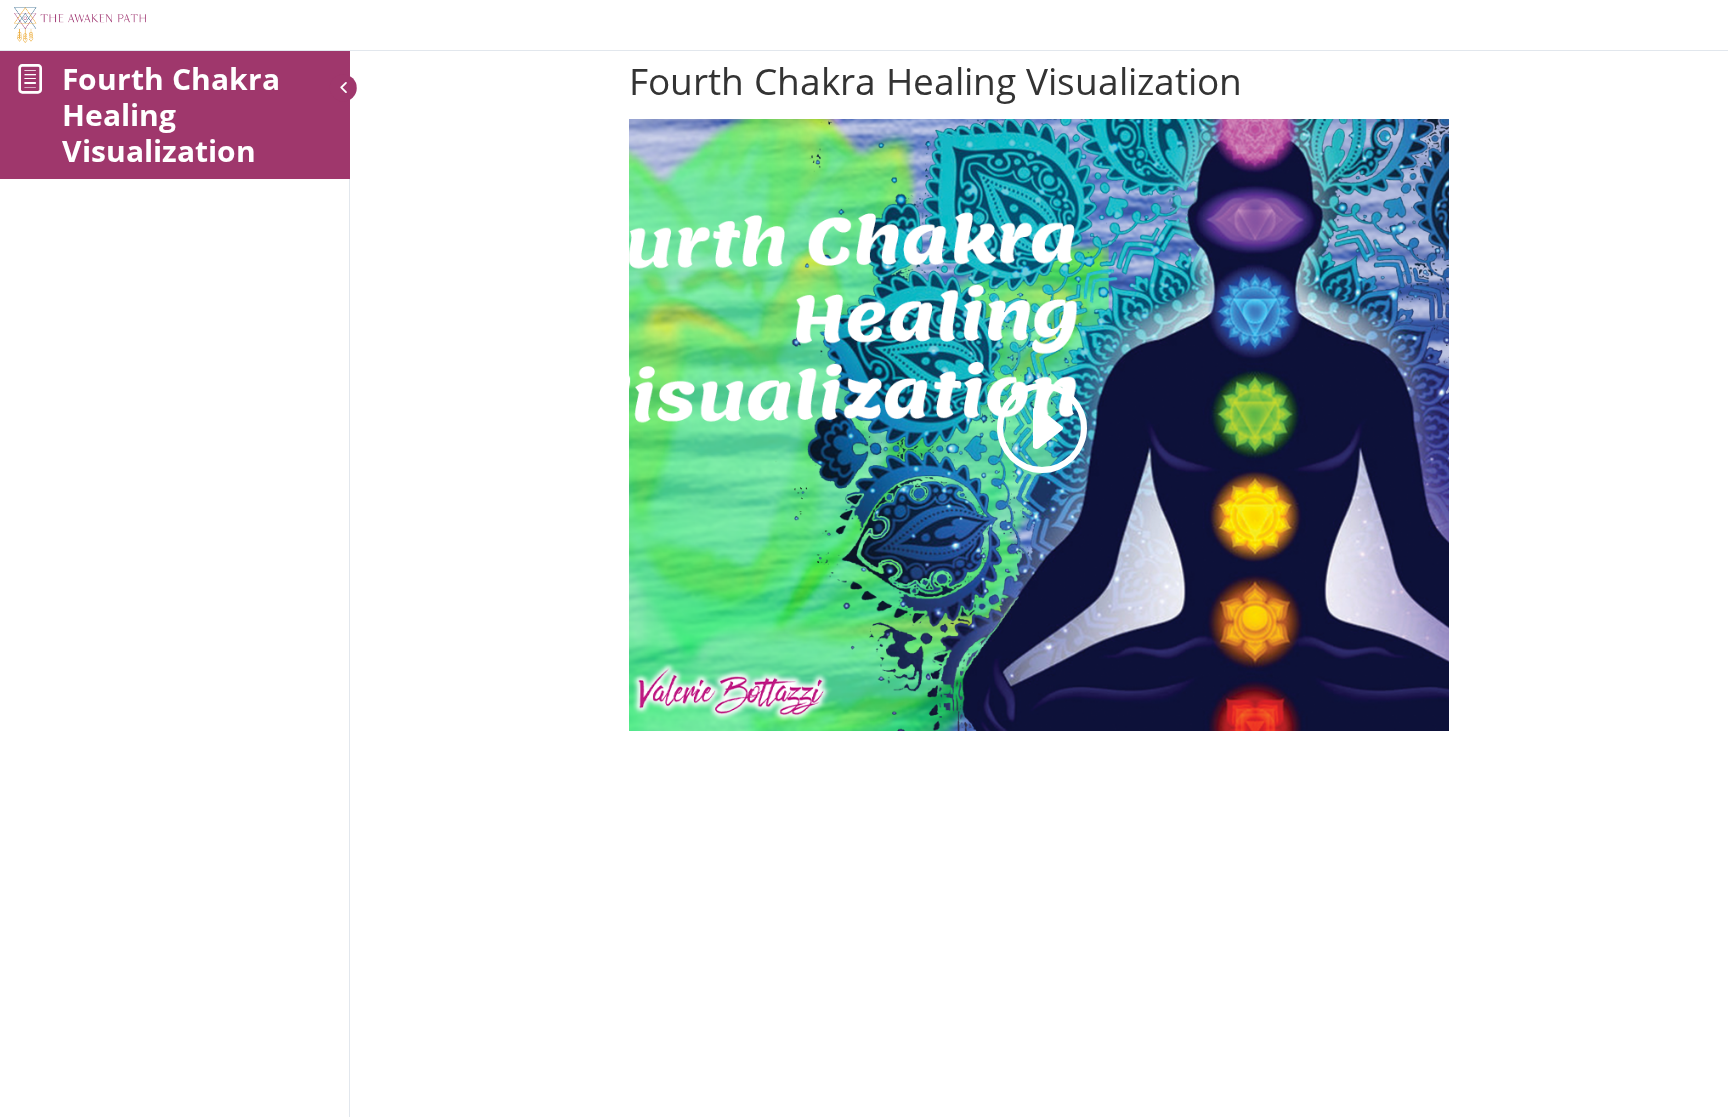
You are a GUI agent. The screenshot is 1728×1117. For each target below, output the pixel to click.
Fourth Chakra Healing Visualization (171, 114)
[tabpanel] (1039, 425)
